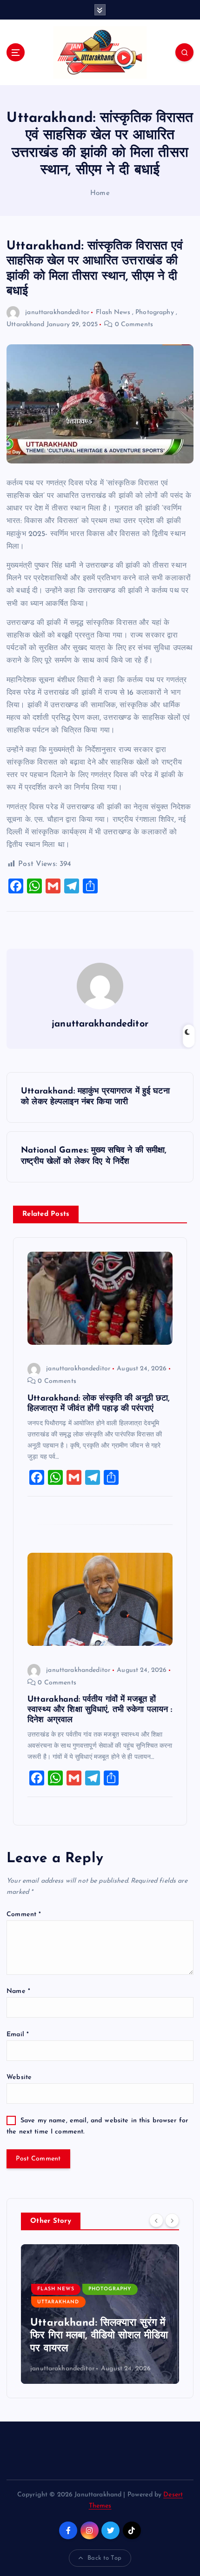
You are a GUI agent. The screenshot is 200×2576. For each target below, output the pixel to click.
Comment (24, 1915)
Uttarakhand (26, 325)
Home (100, 193)
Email (18, 2035)
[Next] (172, 2220)
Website (19, 2077)
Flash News (113, 312)
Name (18, 1991)
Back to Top (104, 2558)
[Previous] (156, 2220)
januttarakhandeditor (57, 312)
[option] (100, 2314)
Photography (155, 312)
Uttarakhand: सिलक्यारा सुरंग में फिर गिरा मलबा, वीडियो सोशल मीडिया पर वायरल (99, 2336)
